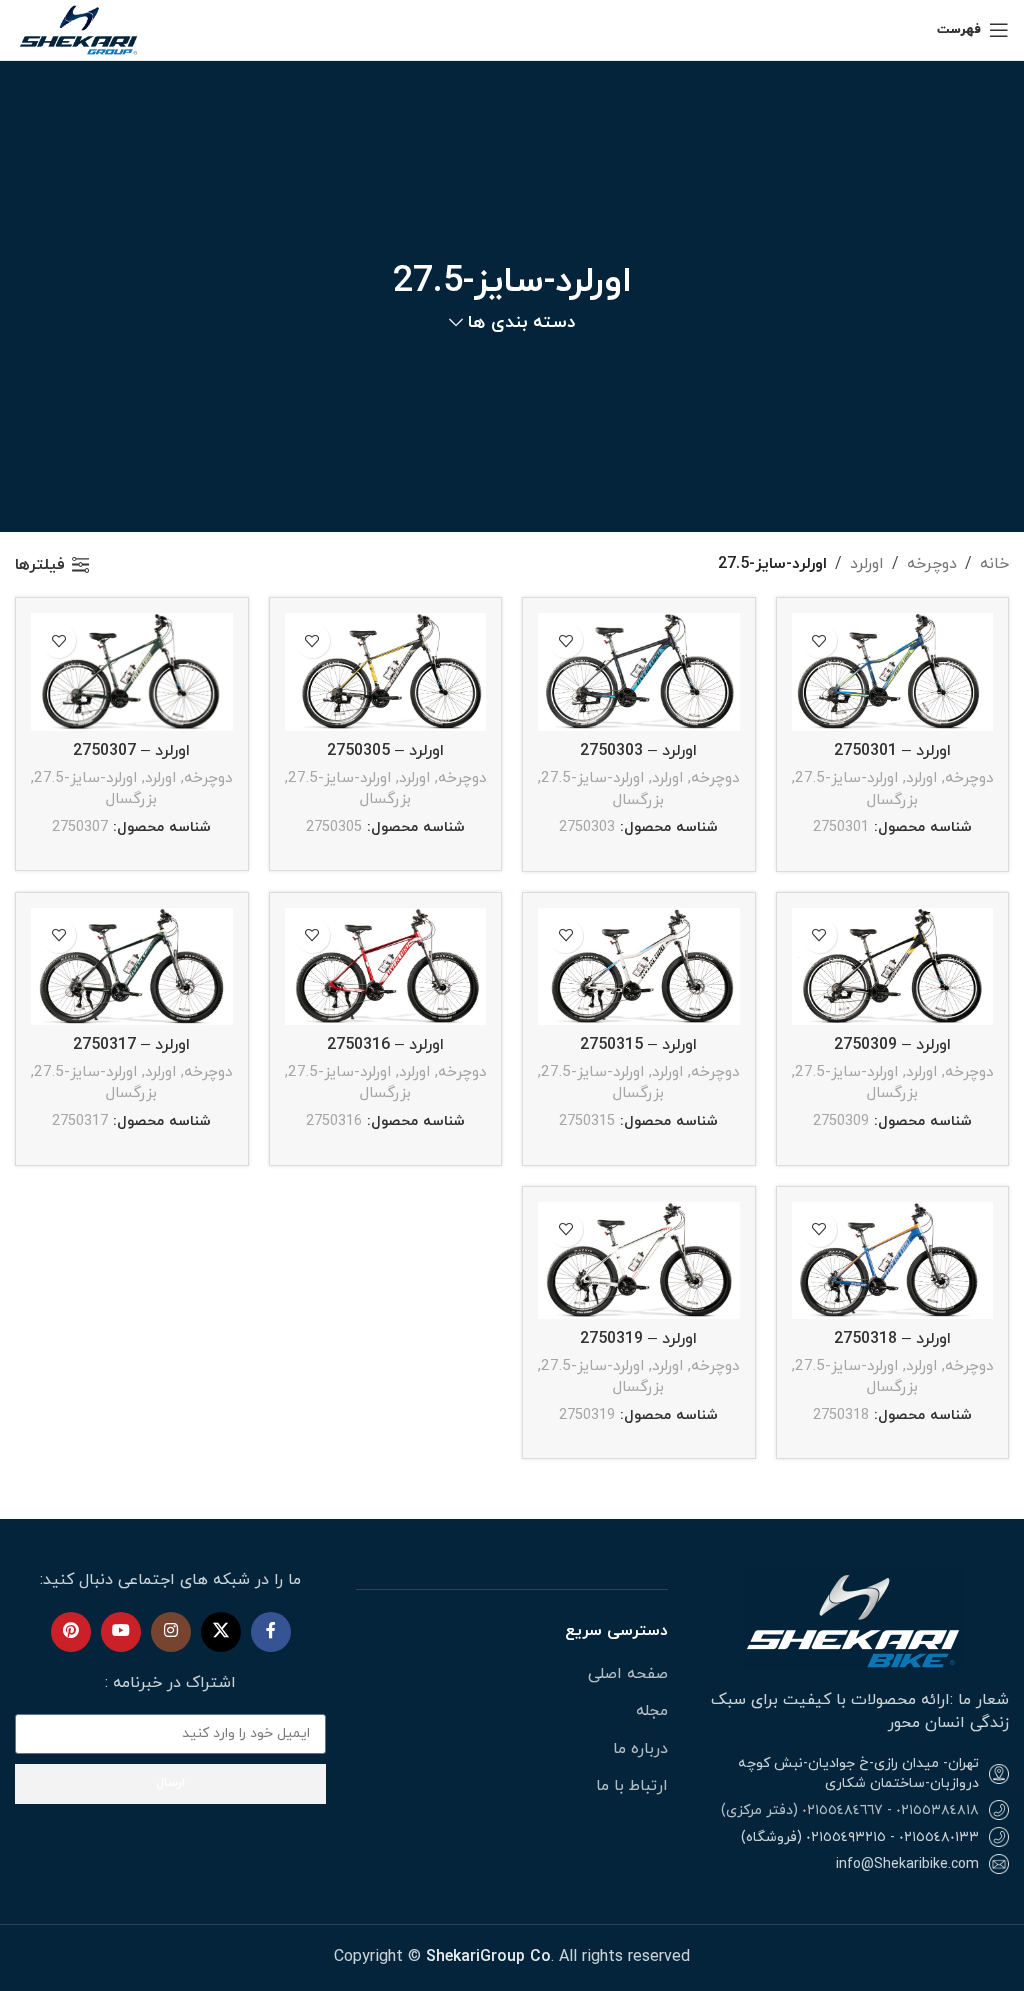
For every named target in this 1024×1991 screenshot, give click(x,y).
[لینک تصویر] (853, 1618)
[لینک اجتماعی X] (221, 1632)
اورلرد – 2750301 (892, 751)
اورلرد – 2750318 (892, 1339)
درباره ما (640, 1749)
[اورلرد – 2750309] (893, 967)
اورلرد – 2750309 (892, 1045)
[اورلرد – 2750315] (639, 967)
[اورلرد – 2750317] (132, 967)
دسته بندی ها (521, 323)
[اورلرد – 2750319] (639, 1261)
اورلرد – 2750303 (638, 751)
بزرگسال (892, 800)
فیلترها (40, 564)
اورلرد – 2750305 (385, 751)
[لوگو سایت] (80, 29)
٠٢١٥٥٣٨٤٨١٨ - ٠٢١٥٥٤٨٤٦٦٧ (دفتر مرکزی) (850, 1810)
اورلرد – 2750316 (385, 1045)
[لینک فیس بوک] (271, 1632)
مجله (652, 1711)
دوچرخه (932, 564)
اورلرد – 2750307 (131, 751)
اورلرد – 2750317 (131, 1045)
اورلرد (867, 564)
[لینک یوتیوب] (121, 1632)
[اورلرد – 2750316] (386, 967)
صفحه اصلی (628, 1674)
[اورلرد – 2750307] (132, 672)
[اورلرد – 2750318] (893, 1261)
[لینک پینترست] (71, 1632)
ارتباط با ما (632, 1786)
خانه (994, 564)
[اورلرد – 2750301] (893, 672)
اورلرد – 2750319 (638, 1339)
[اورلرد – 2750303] (639, 672)
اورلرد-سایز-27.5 (846, 778)
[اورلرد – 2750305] (386, 672)
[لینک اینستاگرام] (171, 1632)
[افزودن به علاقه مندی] (819, 640)
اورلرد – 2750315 (638, 1045)
